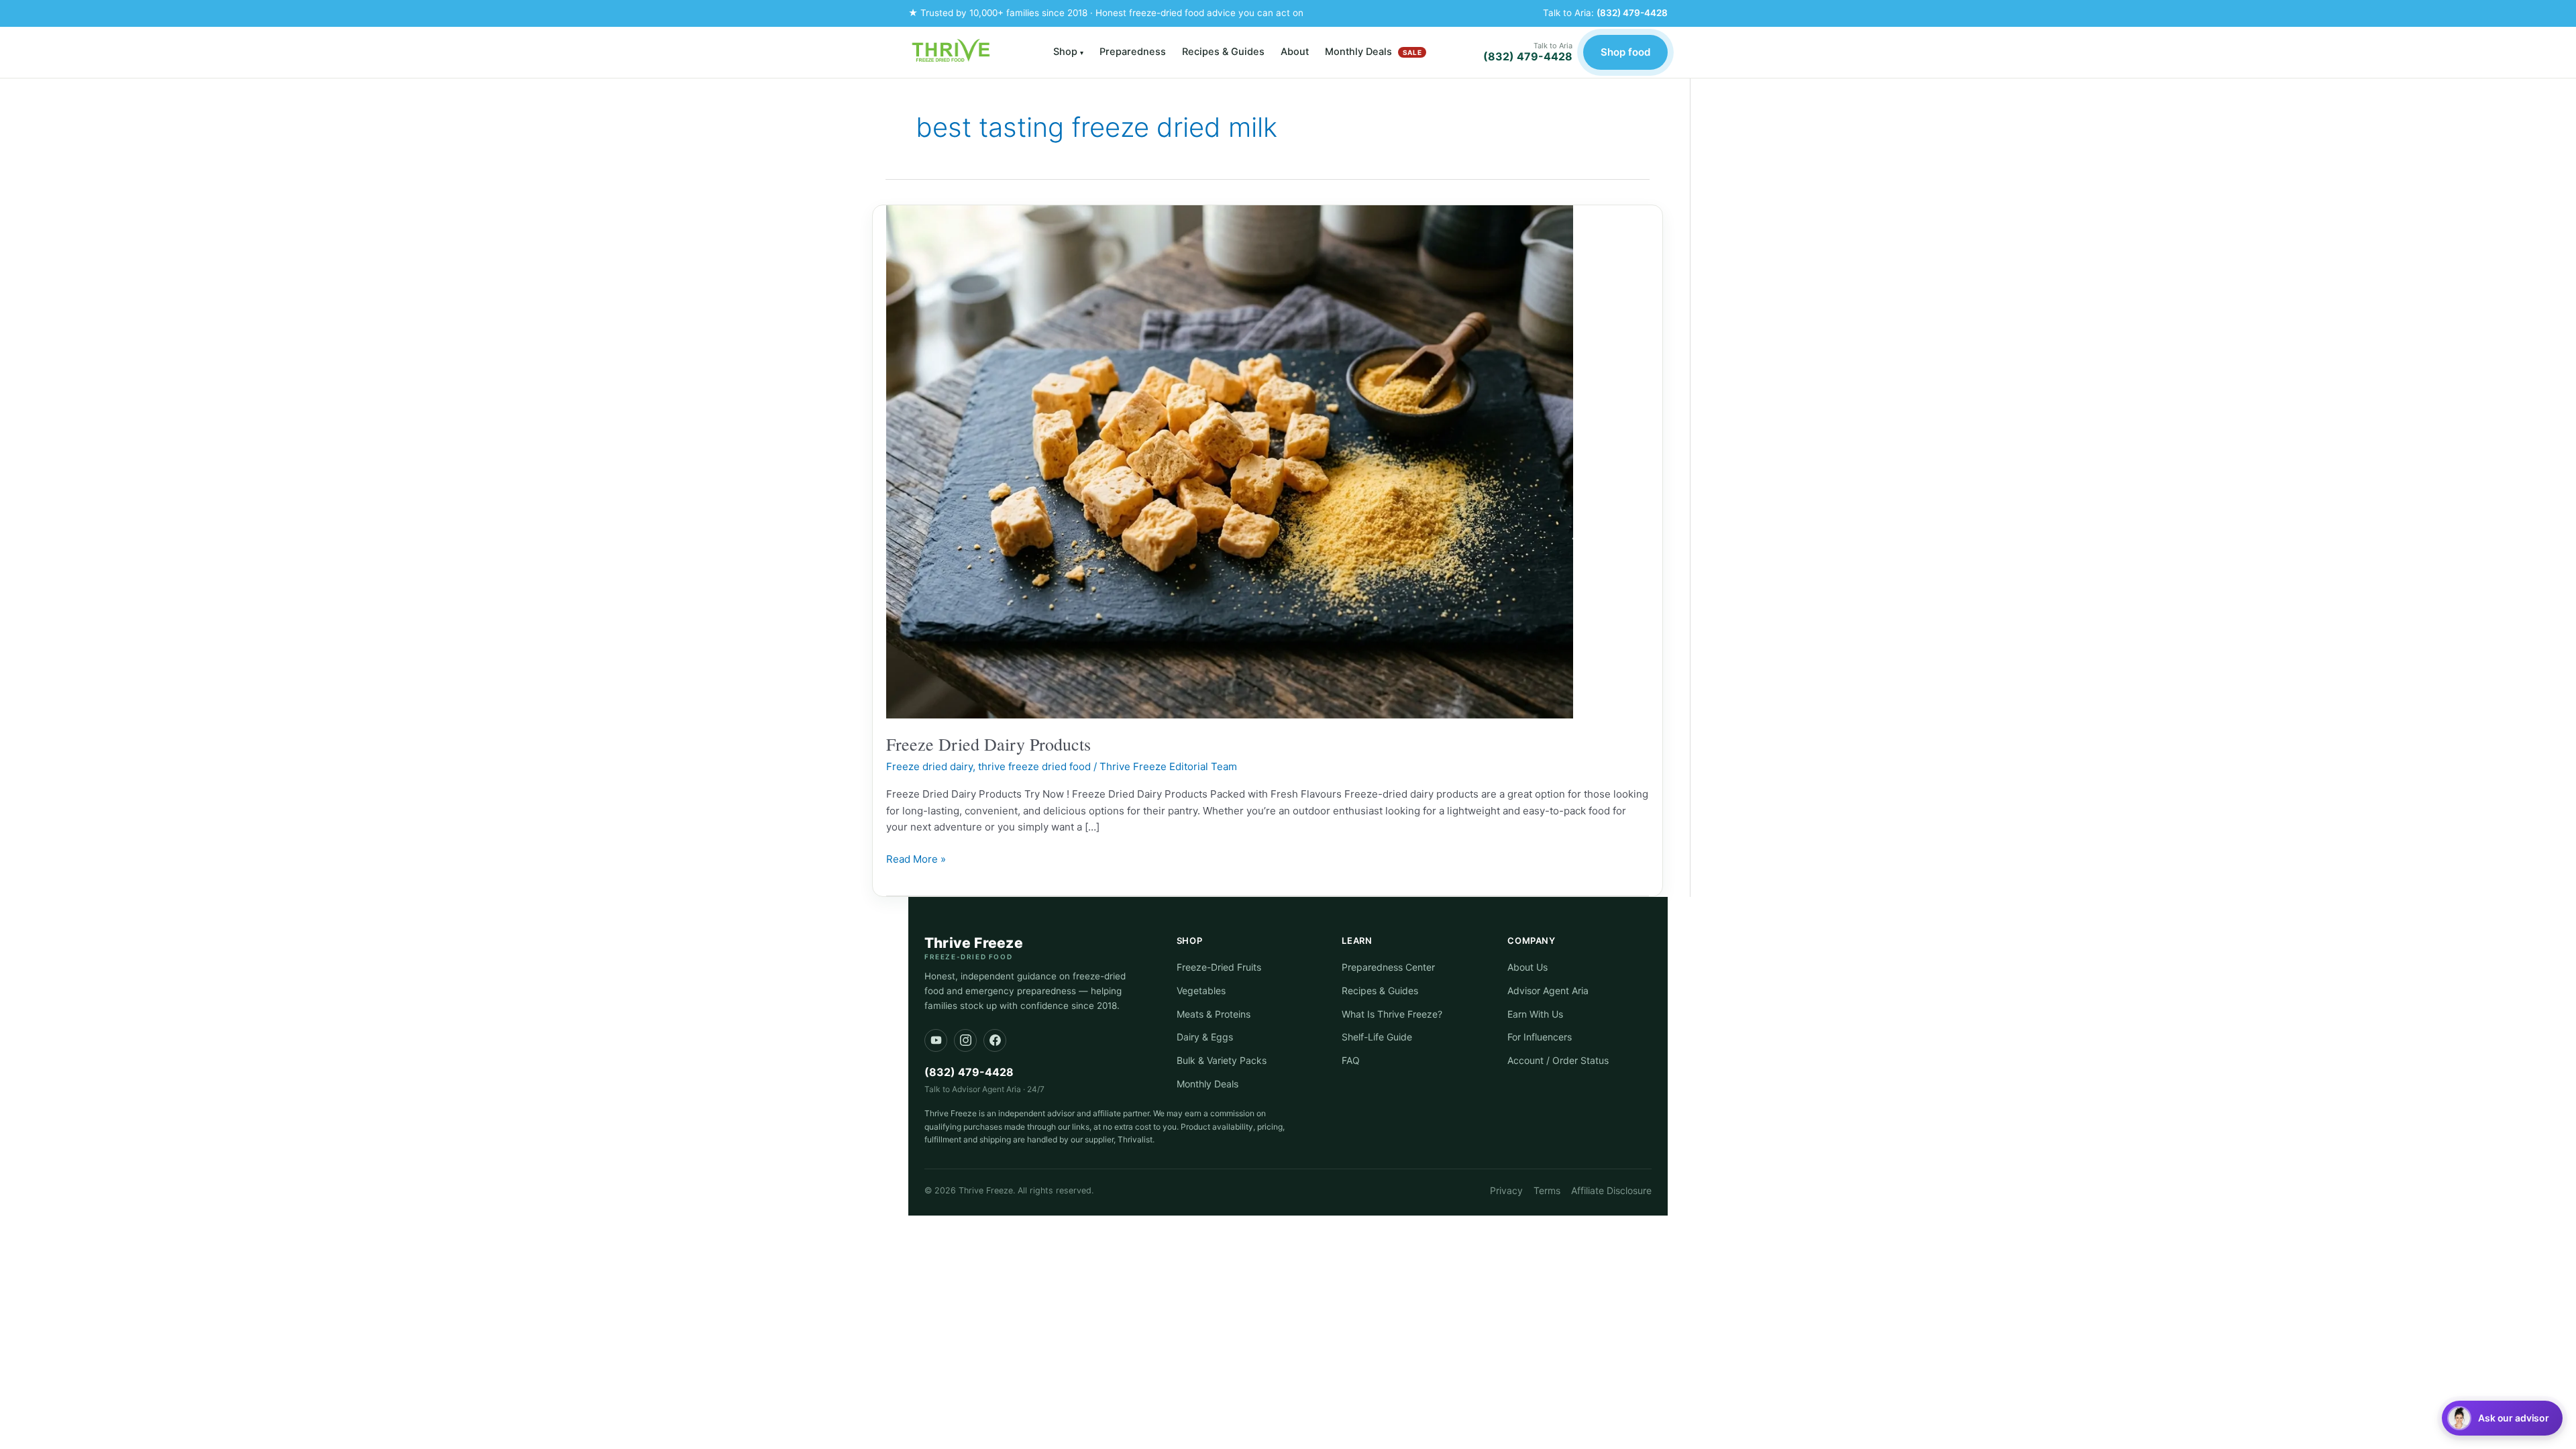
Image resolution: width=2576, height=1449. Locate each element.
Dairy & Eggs (1205, 1037)
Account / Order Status (1558, 1060)
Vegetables (1201, 990)
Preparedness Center (1388, 967)
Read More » (916, 858)
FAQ (1351, 1060)
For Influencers (1540, 1037)
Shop (1068, 52)
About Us (1527, 967)
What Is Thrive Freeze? (1392, 1014)
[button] (2502, 1418)
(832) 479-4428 (1632, 13)
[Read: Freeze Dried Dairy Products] (1230, 461)
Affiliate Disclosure (1611, 1190)
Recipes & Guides (1223, 52)
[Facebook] (995, 1040)
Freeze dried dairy (929, 766)
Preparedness (1133, 52)
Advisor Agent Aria (1548, 990)
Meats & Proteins (1214, 1014)
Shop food (1625, 52)
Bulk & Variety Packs (1222, 1060)
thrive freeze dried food (1034, 766)
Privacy (1506, 1190)
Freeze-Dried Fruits (1219, 967)
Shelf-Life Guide (1377, 1037)
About (1295, 52)
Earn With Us (1535, 1014)
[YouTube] (936, 1040)
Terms (1547, 1190)
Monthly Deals (1373, 52)
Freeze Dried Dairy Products (988, 744)
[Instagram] (965, 1040)
